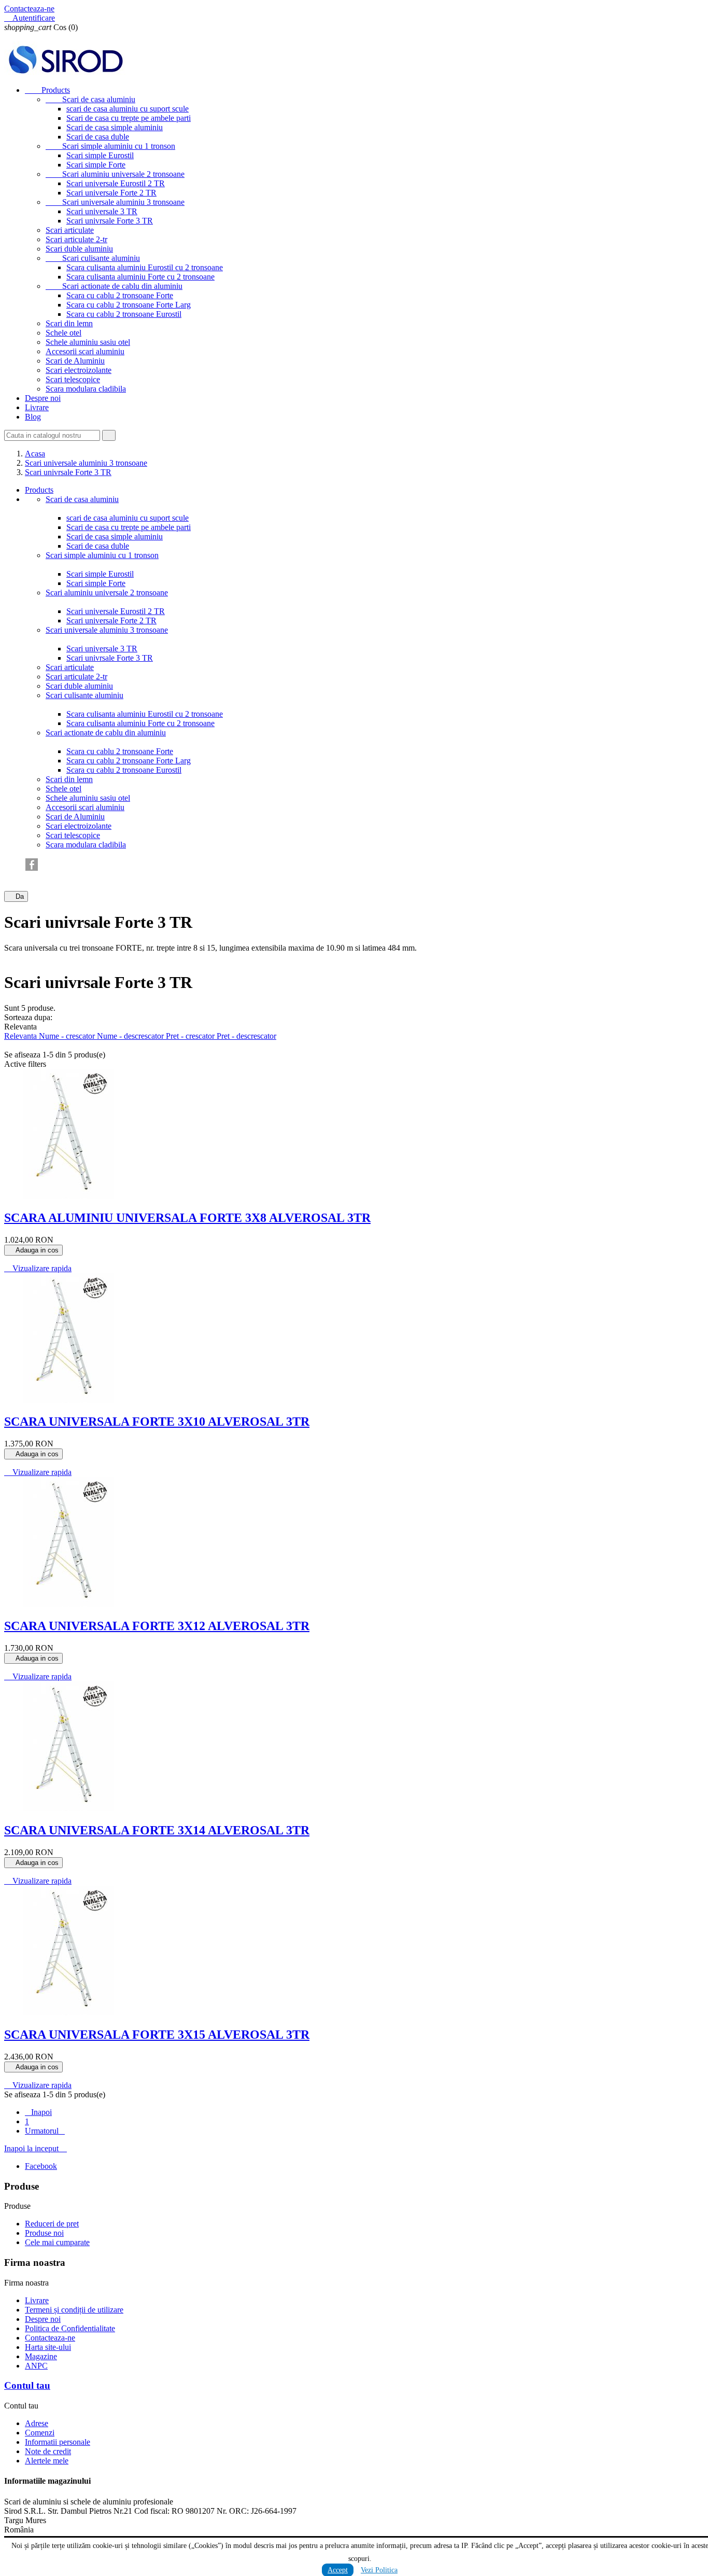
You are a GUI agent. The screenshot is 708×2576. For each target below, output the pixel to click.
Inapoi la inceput (36, 2148)
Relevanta (22, 1036)
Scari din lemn (69, 323)
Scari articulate (70, 230)
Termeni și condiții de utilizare (74, 2310)
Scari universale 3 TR (102, 211)
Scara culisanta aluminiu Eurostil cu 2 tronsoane (145, 267)
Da (16, 896)
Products (47, 90)
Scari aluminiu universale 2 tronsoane (115, 174)
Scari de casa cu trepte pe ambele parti (129, 118)
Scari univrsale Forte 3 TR (110, 221)
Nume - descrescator (131, 1036)
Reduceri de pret (52, 2224)
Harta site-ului (48, 2347)
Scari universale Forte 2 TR (111, 193)
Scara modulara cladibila (86, 389)
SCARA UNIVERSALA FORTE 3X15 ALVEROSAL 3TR (157, 2035)
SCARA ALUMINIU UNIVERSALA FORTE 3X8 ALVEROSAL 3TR (187, 1218)
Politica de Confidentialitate (70, 2328)
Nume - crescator (68, 1036)
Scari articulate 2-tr (76, 239)
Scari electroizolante (79, 370)
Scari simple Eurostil (100, 155)
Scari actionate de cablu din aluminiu (114, 286)
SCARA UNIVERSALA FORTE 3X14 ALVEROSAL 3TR (157, 1830)
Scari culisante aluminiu (93, 258)
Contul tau (27, 2385)
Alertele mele (47, 2461)
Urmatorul (45, 2131)
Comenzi (40, 2433)
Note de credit (48, 2451)
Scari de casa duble (98, 137)
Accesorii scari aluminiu (85, 351)
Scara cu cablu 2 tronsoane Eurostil (124, 314)
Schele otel (63, 333)
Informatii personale (58, 2442)
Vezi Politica (379, 2570)
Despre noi (43, 398)
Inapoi (38, 2112)
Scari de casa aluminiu (90, 99)
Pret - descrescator (246, 1036)
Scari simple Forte (96, 165)
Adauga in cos (33, 1250)
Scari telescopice (73, 379)
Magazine (41, 2356)
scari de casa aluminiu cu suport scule (128, 109)
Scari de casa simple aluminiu (115, 127)
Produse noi (44, 2233)
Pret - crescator (191, 1036)
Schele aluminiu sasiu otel (88, 342)
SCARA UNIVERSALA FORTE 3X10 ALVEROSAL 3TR (157, 1422)
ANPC (36, 2366)
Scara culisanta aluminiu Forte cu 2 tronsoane (140, 277)
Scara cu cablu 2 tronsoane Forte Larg (129, 305)
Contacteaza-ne (29, 9)
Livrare (37, 407)
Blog (33, 417)
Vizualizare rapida (38, 1268)
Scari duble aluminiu (79, 249)
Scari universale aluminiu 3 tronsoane (115, 202)
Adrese (37, 2423)
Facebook (41, 2166)
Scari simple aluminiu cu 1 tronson (110, 146)
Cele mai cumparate (57, 2242)
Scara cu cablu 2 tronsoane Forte (120, 295)
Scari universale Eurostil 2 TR (116, 183)
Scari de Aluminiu (75, 361)
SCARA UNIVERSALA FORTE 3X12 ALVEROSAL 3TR (157, 1626)
